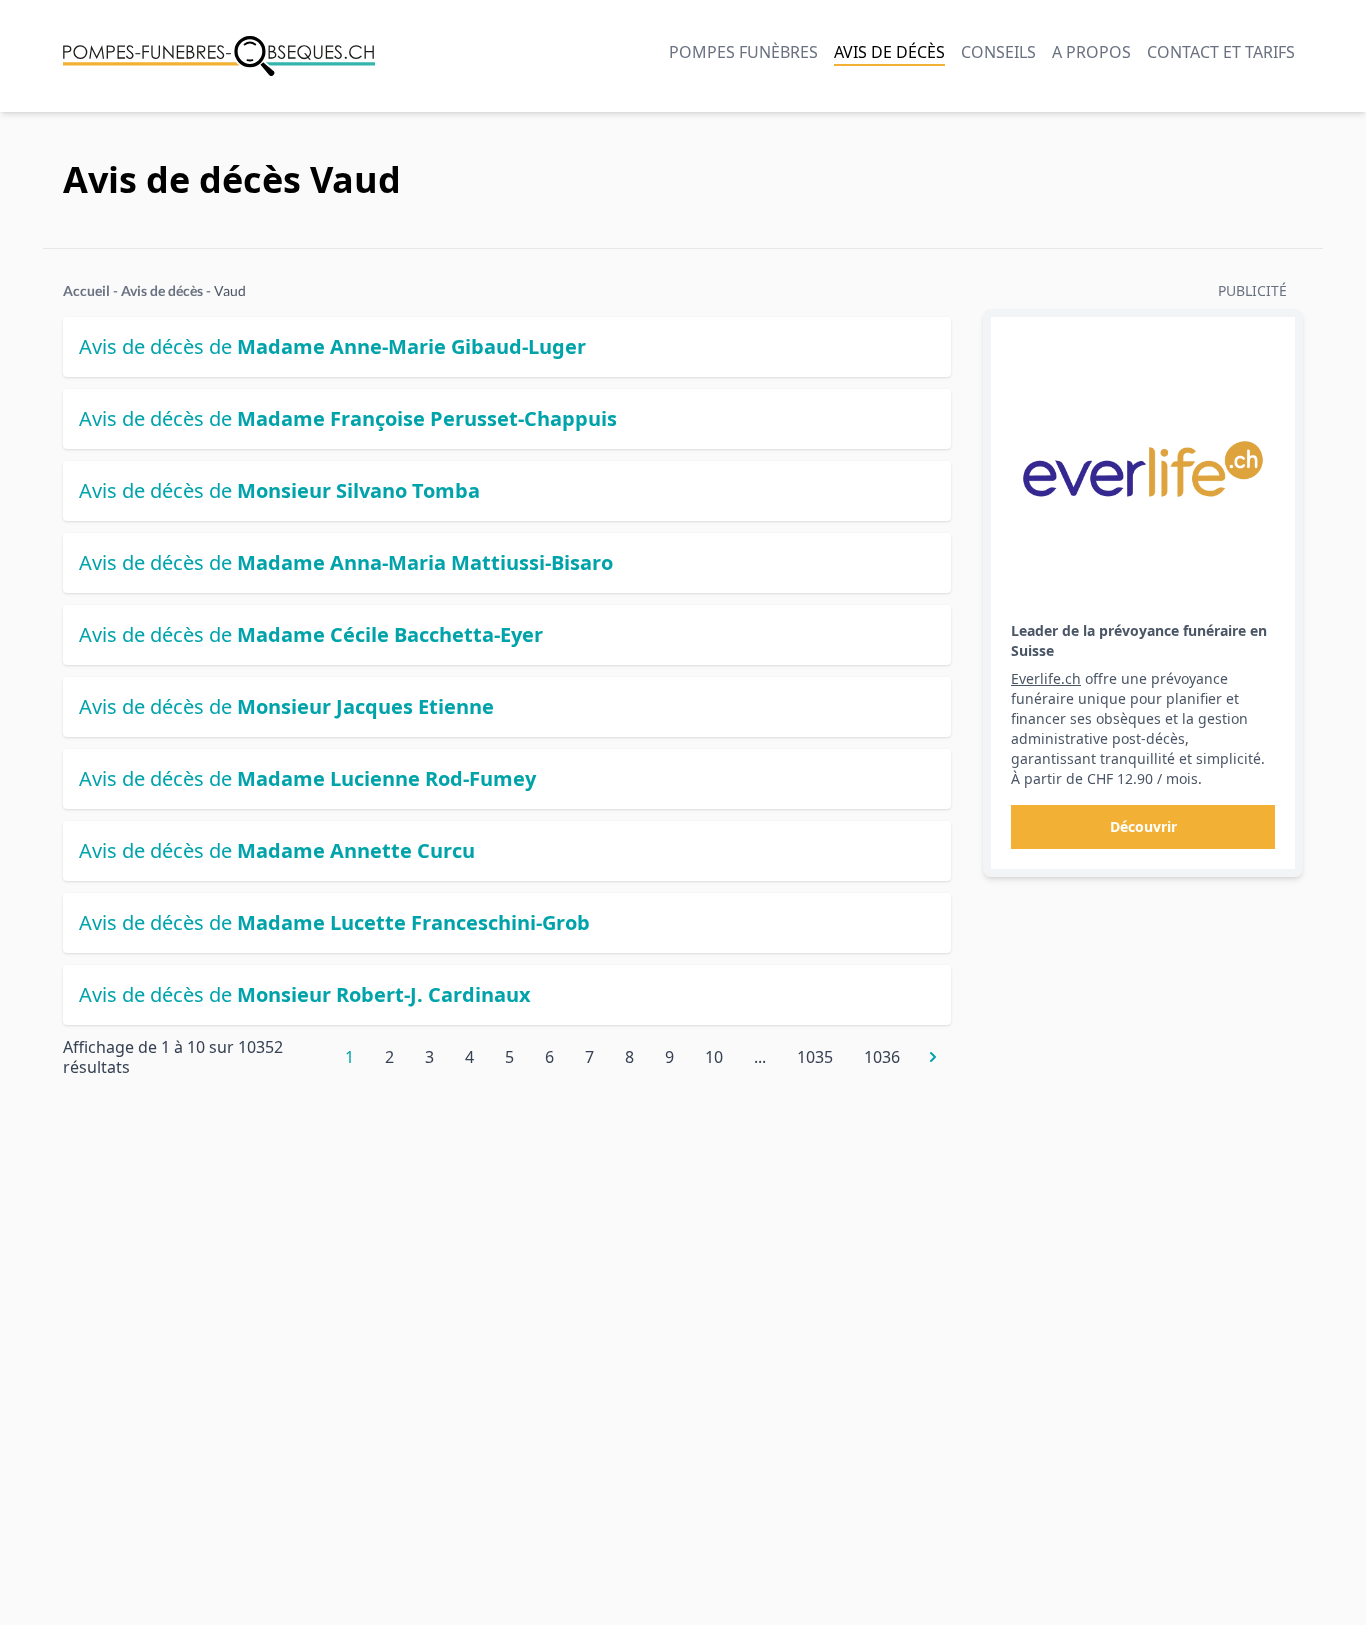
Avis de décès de (332, 346)
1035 (815, 1057)
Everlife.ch (1046, 678)
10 (714, 1057)
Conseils (998, 52)
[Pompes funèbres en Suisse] (219, 56)
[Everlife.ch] (1143, 469)
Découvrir (1143, 826)
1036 (882, 1057)
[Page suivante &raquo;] (933, 1057)
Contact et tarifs (1221, 52)
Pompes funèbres (743, 52)
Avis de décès (889, 52)
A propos (1091, 52)
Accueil (86, 290)
